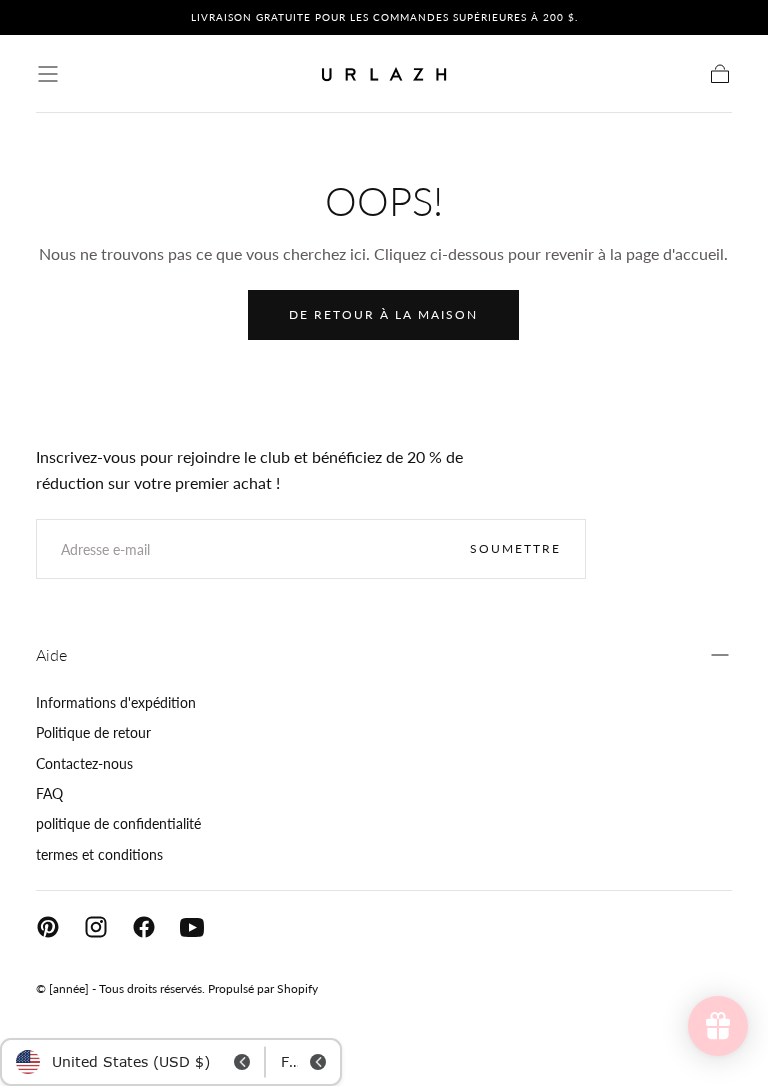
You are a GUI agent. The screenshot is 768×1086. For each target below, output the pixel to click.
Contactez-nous (84, 763)
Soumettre (515, 548)
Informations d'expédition (116, 702)
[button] (48, 74)
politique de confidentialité (118, 823)
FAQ (49, 793)
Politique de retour (93, 732)
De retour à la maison (383, 314)
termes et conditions (99, 854)
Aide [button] (51, 654)
